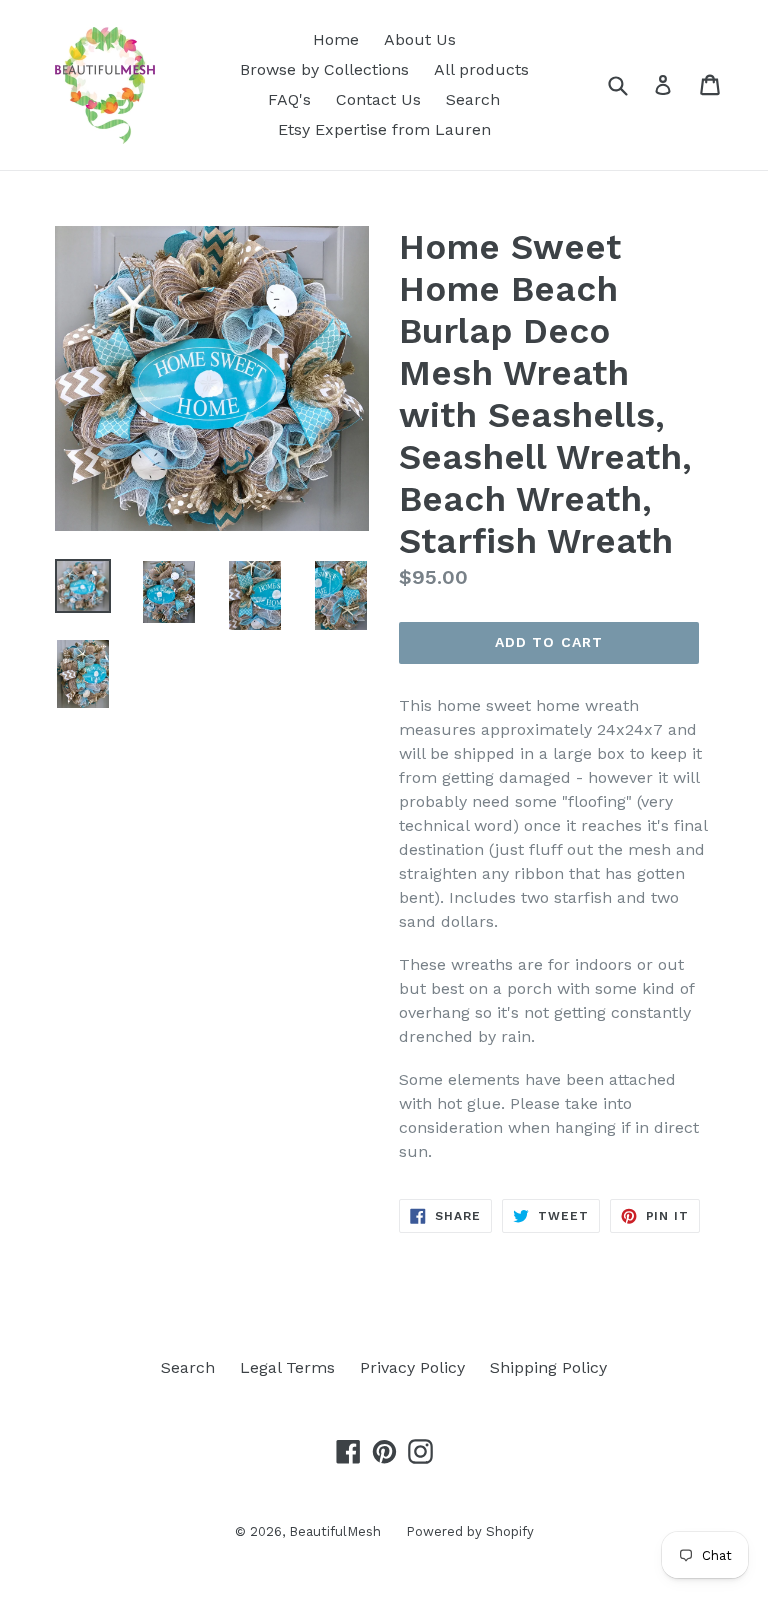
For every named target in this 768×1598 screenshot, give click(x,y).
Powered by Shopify (470, 1531)
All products (481, 69)
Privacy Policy (412, 1367)
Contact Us (378, 99)
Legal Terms (287, 1367)
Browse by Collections (324, 69)
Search (473, 99)
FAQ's (289, 99)
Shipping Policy (548, 1367)
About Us (420, 39)
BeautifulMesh (335, 1531)
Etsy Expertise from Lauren (384, 129)
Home (336, 39)
